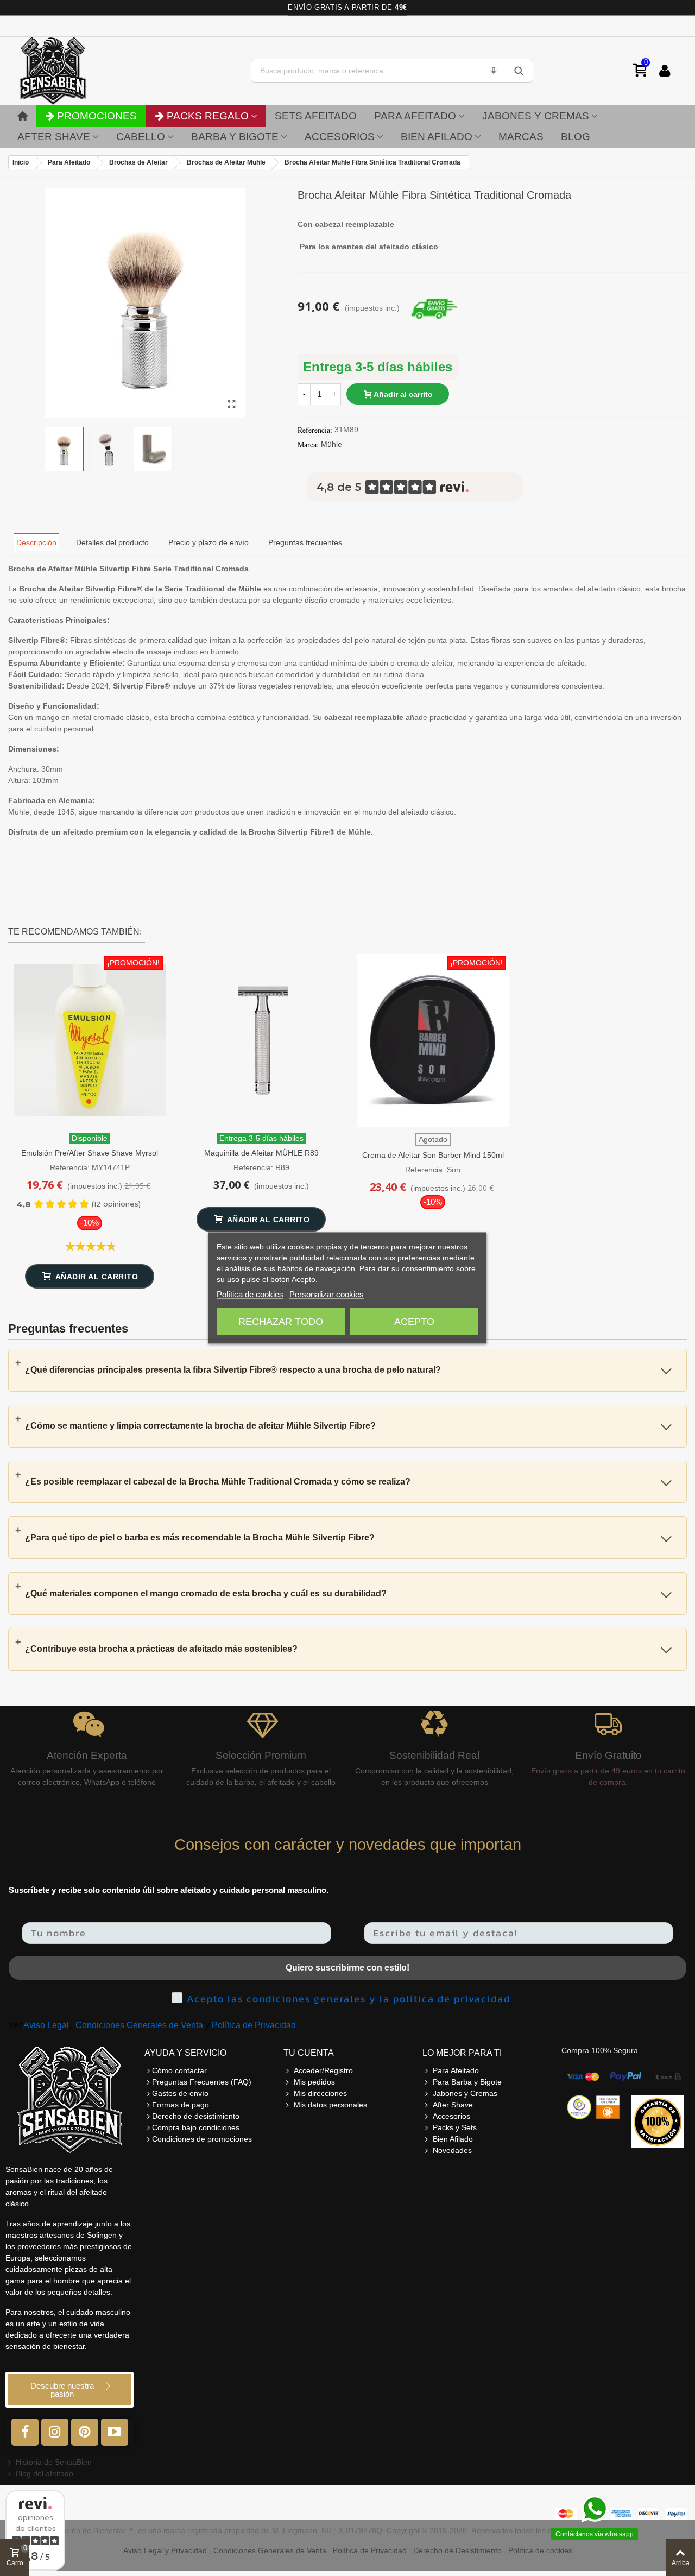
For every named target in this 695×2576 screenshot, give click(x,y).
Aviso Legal (46, 2025)
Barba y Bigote (235, 137)
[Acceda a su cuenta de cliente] (665, 71)
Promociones (97, 116)
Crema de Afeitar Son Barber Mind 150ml (433, 1155)
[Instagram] (55, 2432)
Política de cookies (250, 1294)
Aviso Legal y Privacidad (165, 2550)
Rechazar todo (281, 1322)
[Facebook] (25, 2432)
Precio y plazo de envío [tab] (208, 542)
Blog (576, 137)
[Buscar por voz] (494, 71)
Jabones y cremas (536, 116)
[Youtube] (115, 2432)
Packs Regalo (208, 116)
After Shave (54, 137)
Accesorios (340, 137)
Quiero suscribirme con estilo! (347, 1968)
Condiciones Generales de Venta (139, 2025)
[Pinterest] (85, 2432)
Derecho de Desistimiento (457, 2550)
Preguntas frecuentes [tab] (305, 542)
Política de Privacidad (254, 2025)
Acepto (414, 1322)
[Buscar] (519, 71)
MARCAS (521, 137)
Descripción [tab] (36, 542)
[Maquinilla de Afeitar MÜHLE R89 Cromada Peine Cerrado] (261, 1040)
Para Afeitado (415, 116)
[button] (69, 2390)
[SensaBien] (87, 71)
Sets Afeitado (316, 116)
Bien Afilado (437, 137)
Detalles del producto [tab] (112, 542)
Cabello (141, 137)
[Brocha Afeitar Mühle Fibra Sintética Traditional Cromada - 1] (232, 405)
